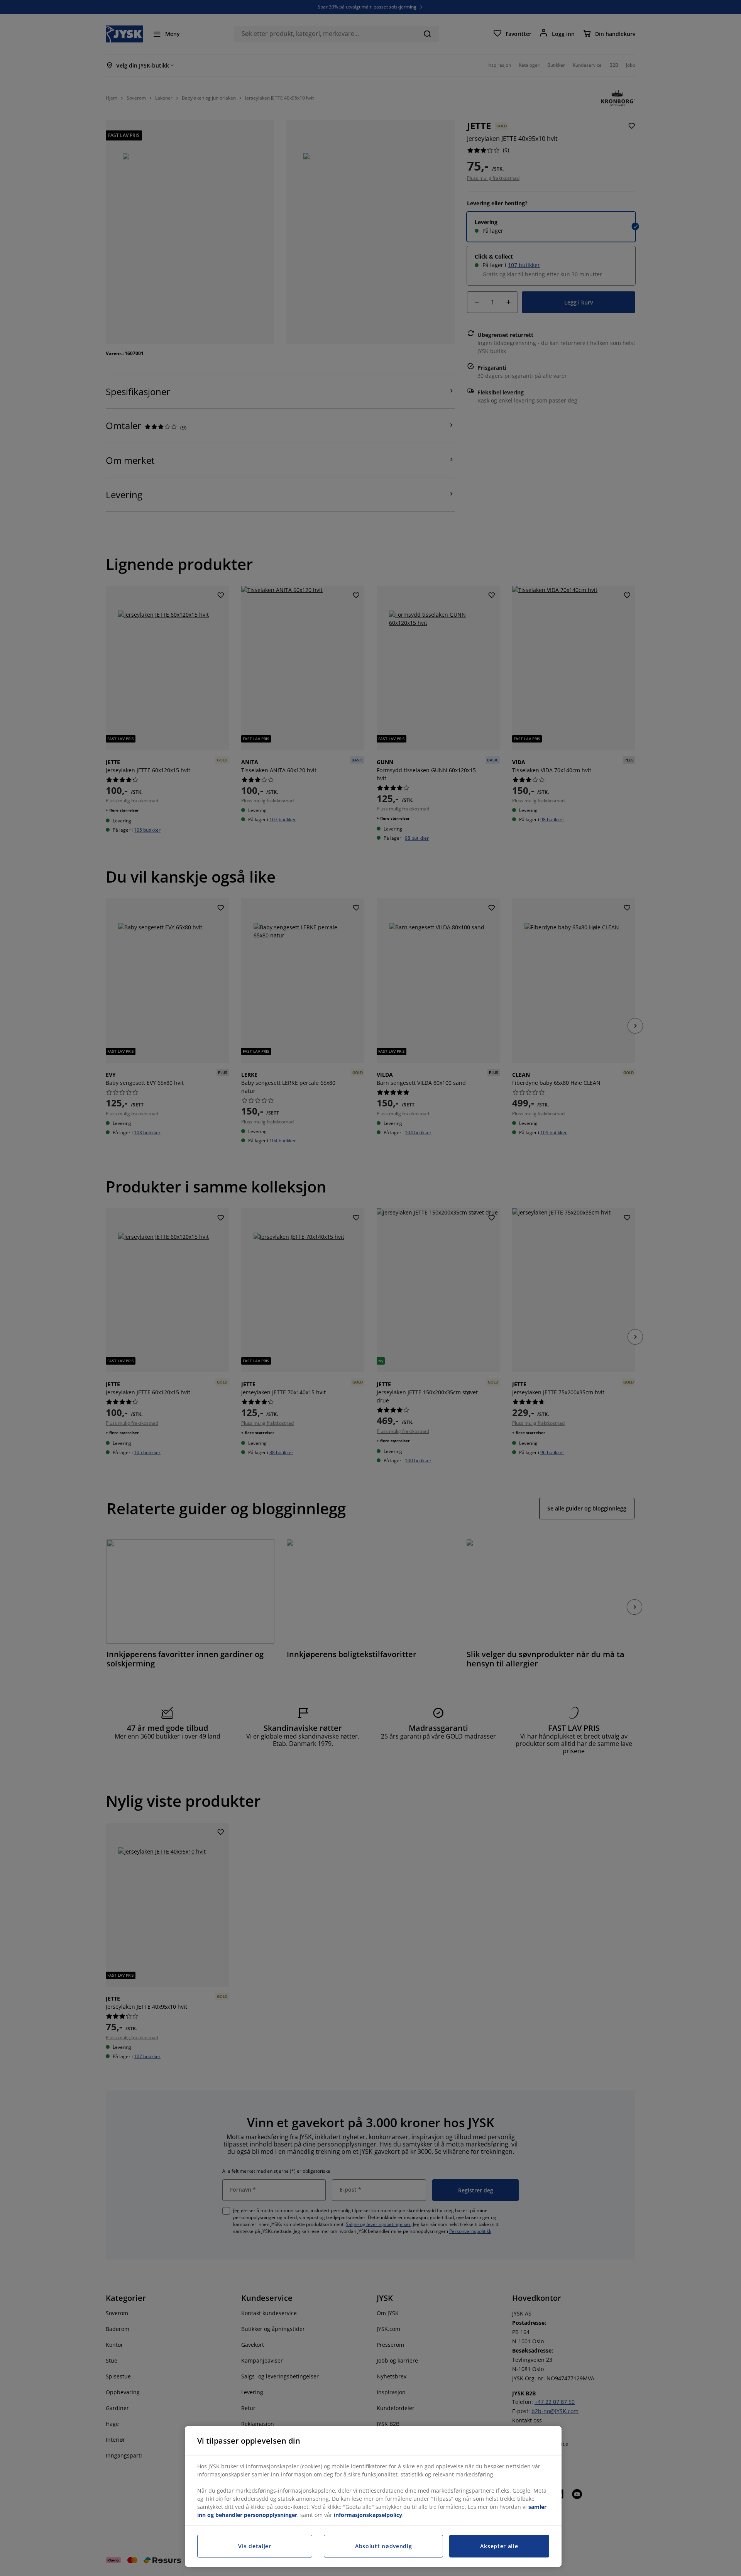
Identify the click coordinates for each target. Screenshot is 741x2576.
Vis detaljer (255, 2546)
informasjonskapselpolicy (368, 2515)
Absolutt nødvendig (384, 2546)
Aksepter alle (499, 2546)
